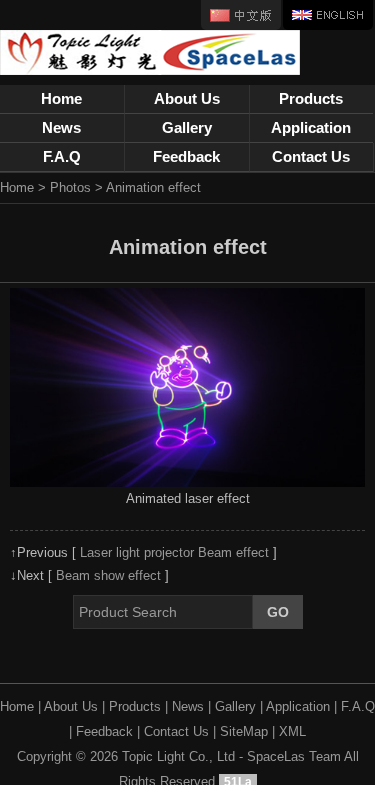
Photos (70, 187)
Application (311, 127)
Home (61, 98)
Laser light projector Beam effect (174, 552)
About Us (187, 98)
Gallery (187, 127)
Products (311, 98)
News (61, 127)
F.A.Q (62, 156)
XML (292, 731)
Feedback (186, 156)
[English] (328, 15)
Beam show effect (108, 575)
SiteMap (244, 731)
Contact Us (311, 156)
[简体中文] (241, 15)
